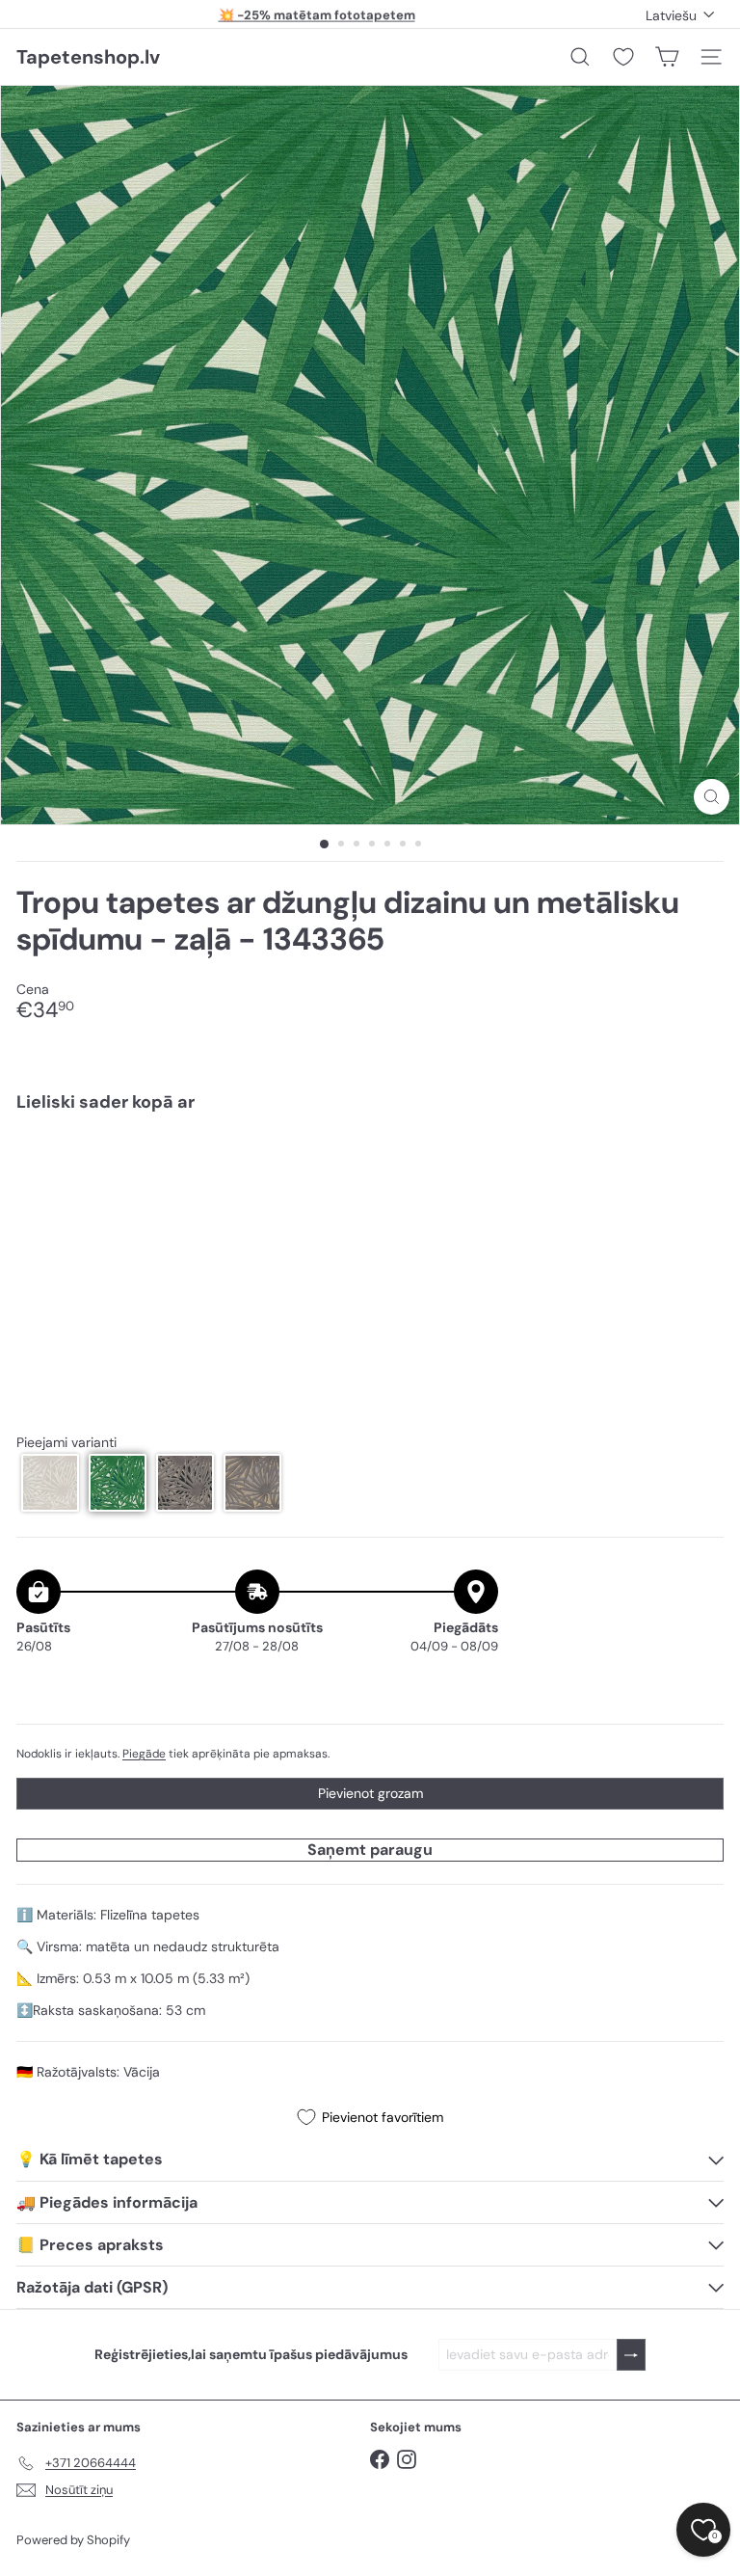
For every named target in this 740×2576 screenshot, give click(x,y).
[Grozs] (667, 57)
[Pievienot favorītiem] (698, 1168)
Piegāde (144, 1754)
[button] (50, 1483)
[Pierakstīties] (631, 2355)
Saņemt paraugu (370, 1850)
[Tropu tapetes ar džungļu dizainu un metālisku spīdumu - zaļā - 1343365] (370, 1194)
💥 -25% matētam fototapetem (317, 14)
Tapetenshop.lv (88, 57)
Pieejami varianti (66, 1443)
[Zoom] (712, 797)
